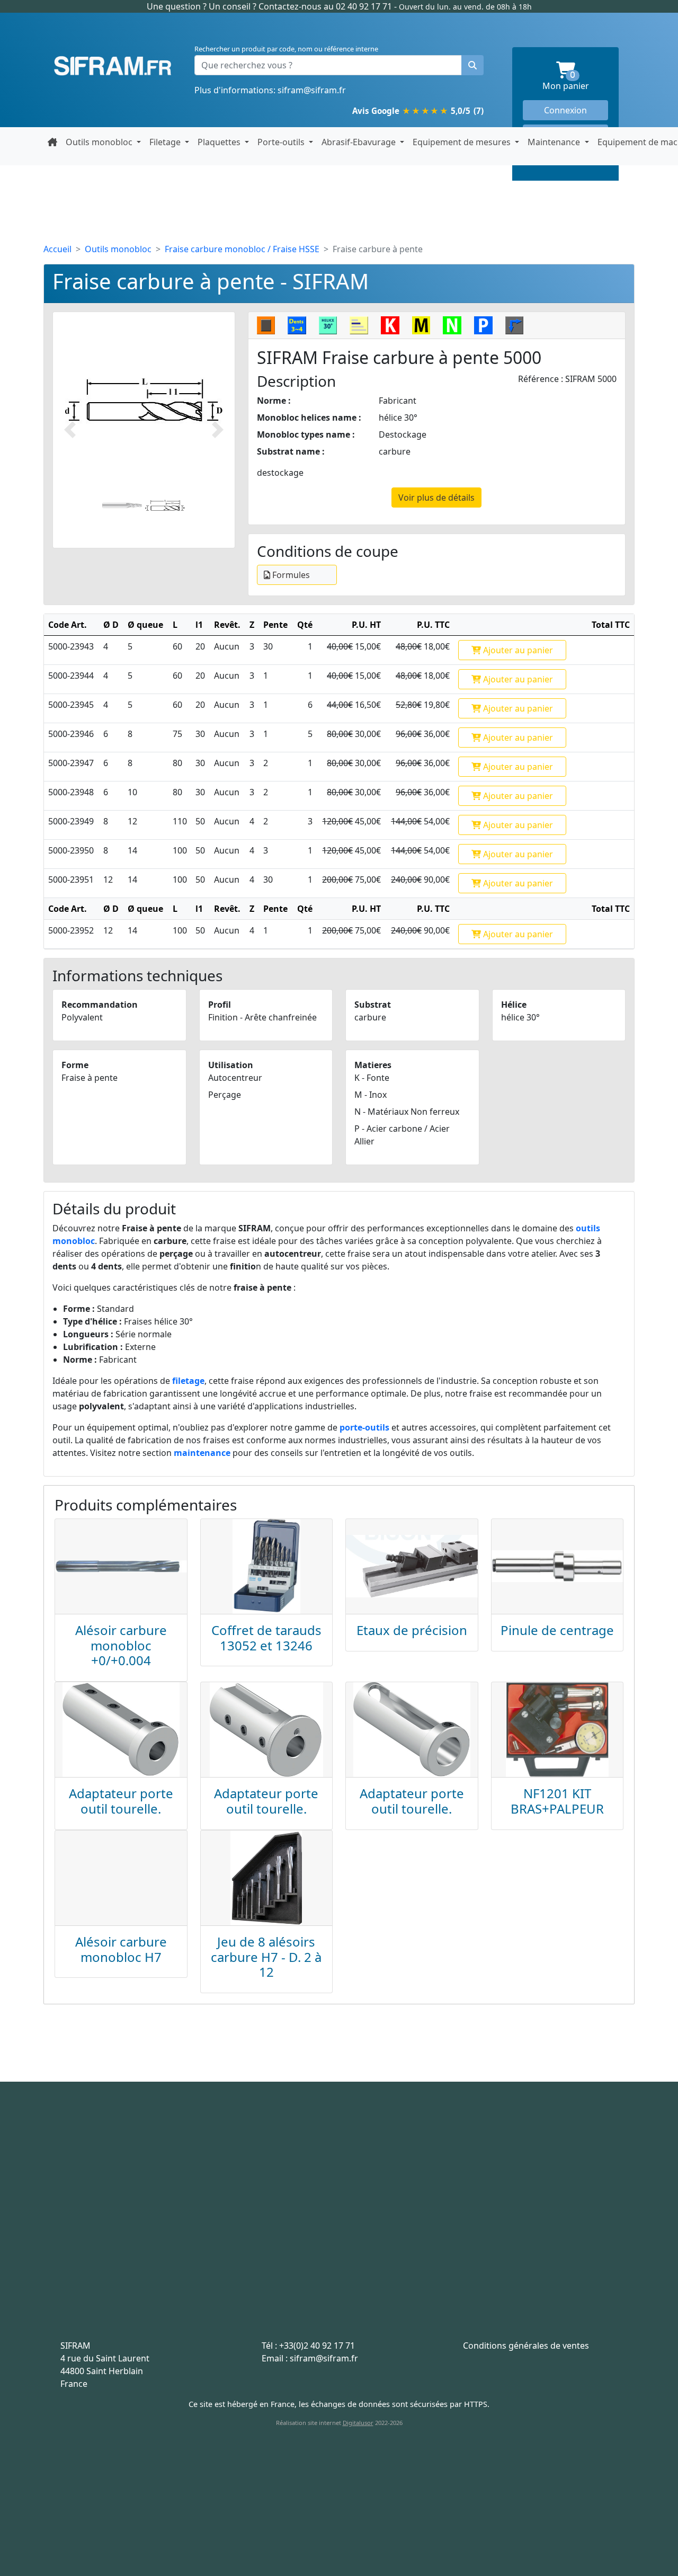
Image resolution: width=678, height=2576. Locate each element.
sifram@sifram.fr (312, 90)
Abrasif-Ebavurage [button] (360, 142)
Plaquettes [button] (220, 142)
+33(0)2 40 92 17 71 (317, 2346)
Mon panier (575, 81)
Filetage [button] (166, 142)
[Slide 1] (122, 506)
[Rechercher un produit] (472, 65)
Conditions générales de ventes (526, 2346)
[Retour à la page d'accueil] (52, 142)
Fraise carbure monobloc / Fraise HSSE (242, 249)
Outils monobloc (118, 249)
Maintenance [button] (555, 142)
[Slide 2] (165, 506)
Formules (290, 575)
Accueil (57, 249)
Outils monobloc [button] (100, 142)
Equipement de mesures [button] (463, 142)
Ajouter (517, 650)
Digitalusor (358, 2423)
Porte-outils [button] (282, 142)
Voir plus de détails (436, 498)
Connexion (565, 110)
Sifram (113, 66)
